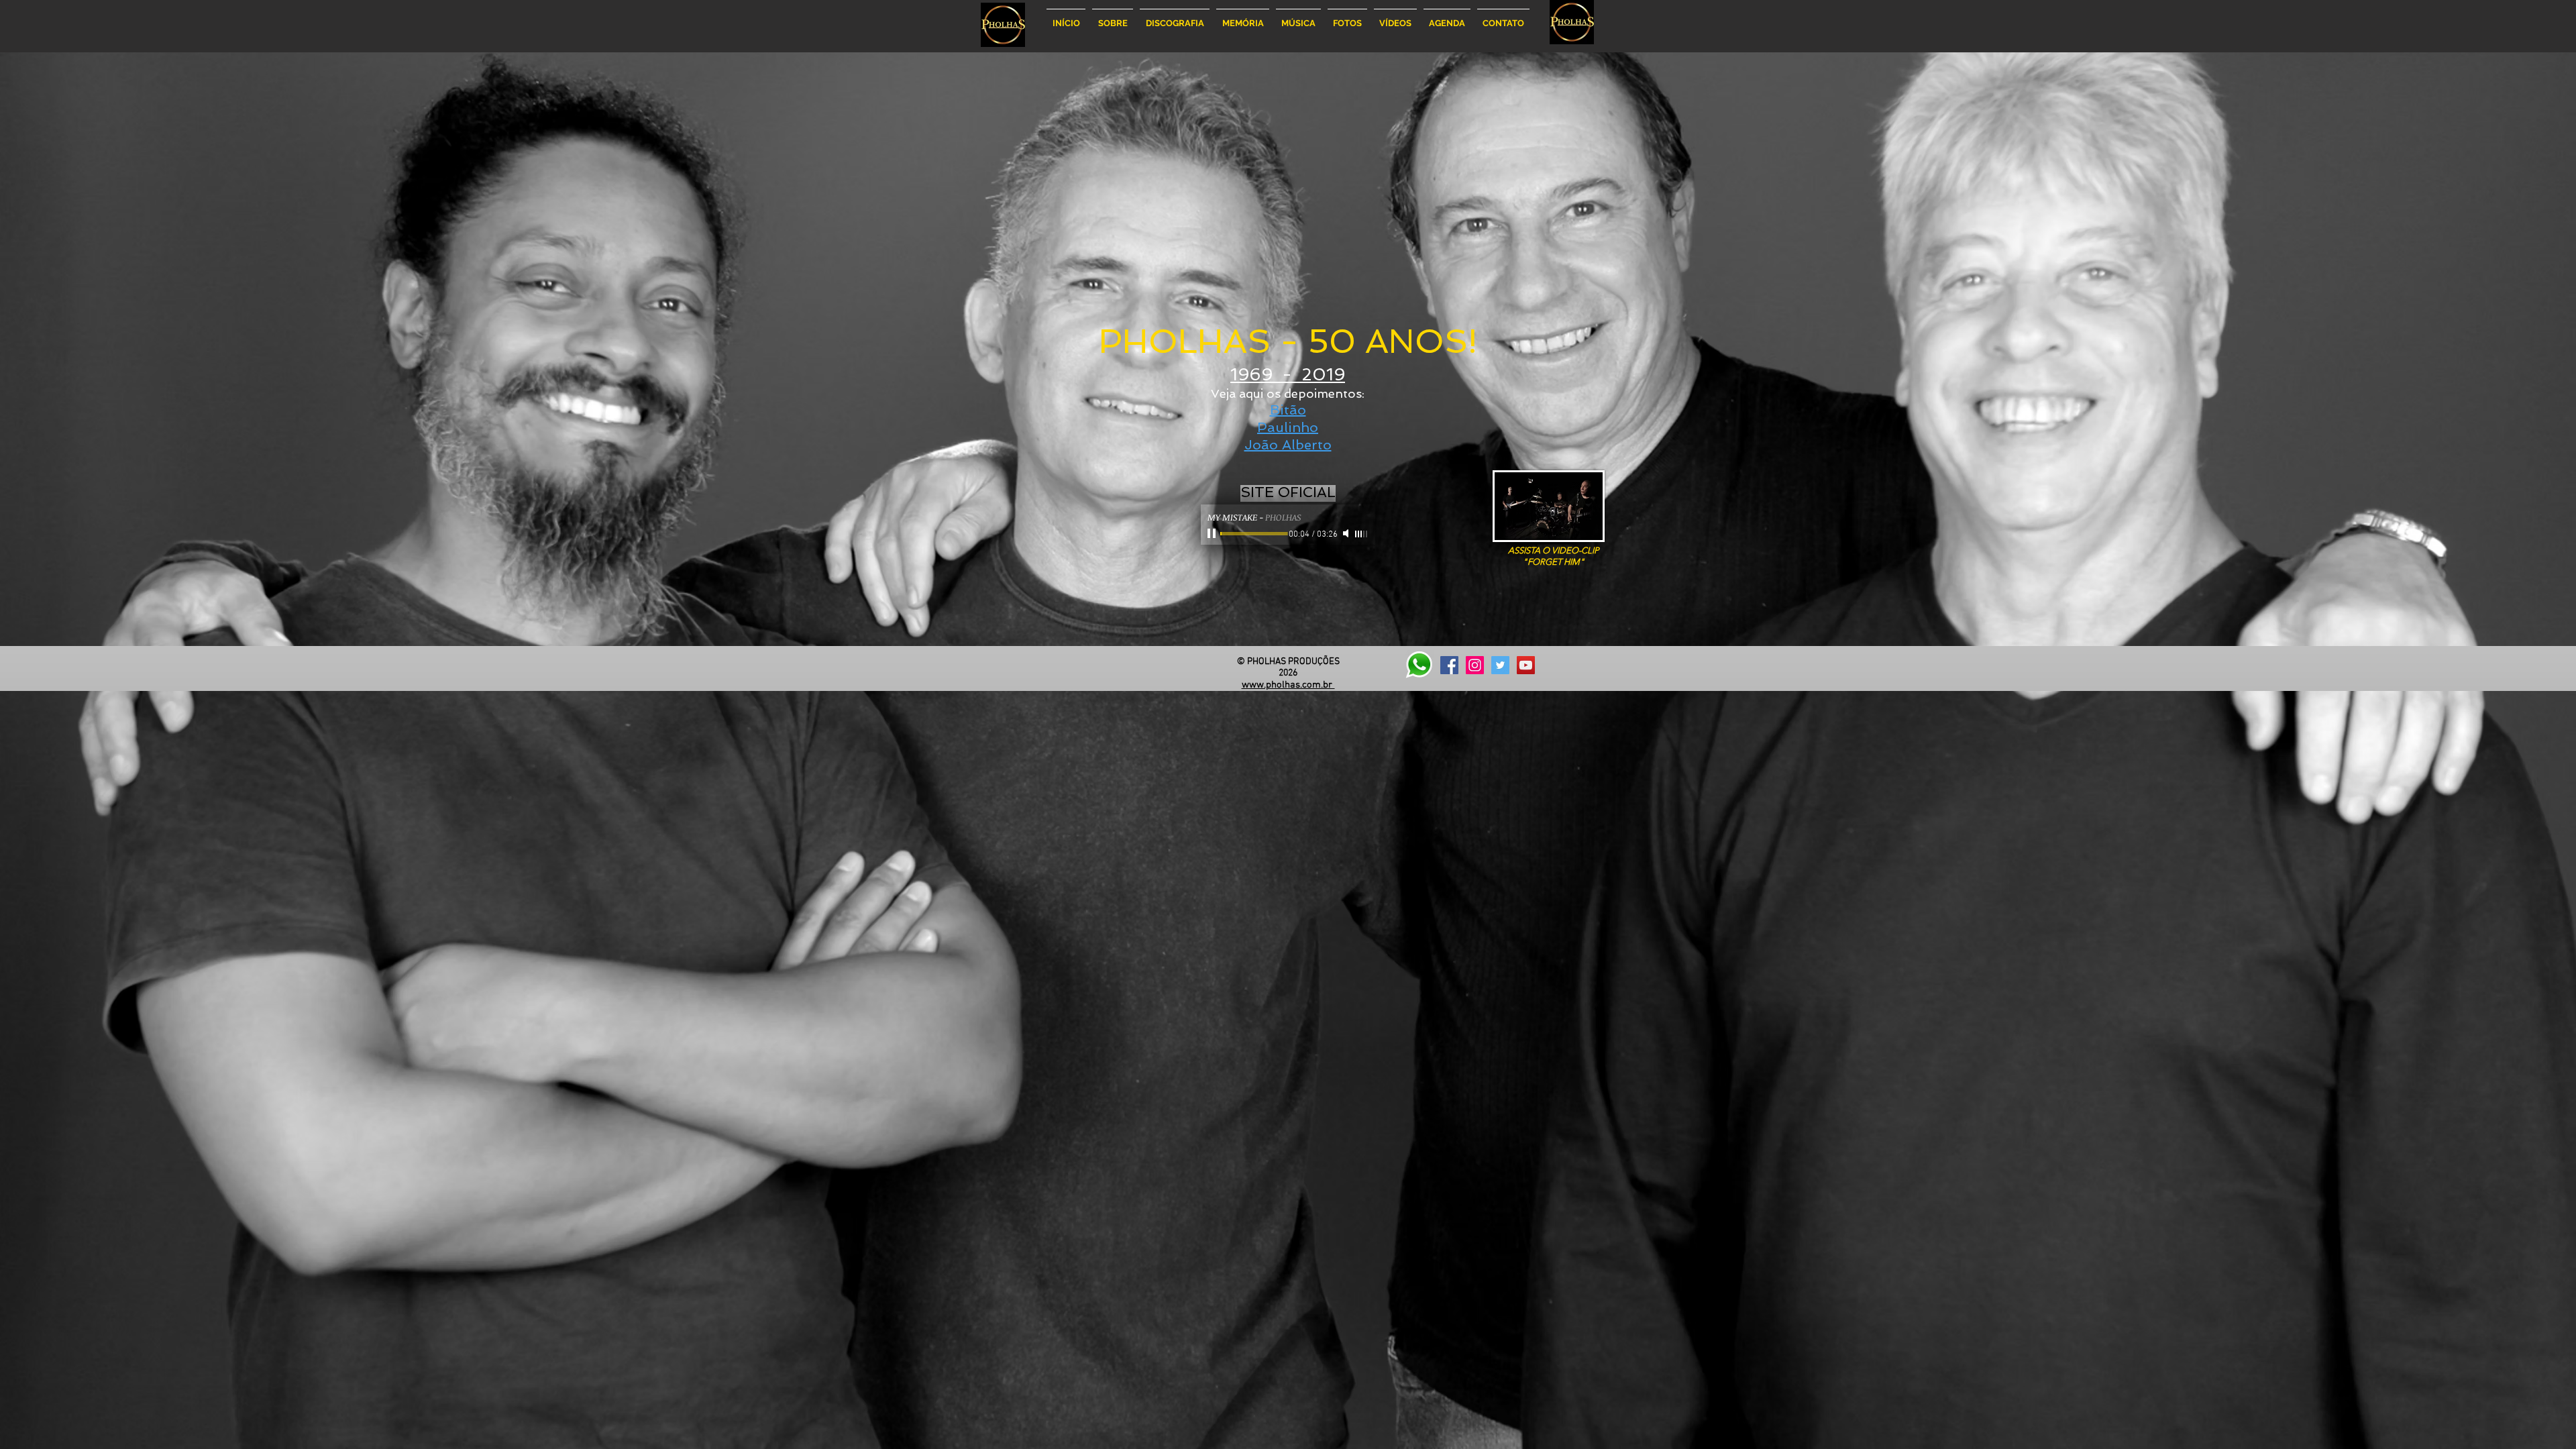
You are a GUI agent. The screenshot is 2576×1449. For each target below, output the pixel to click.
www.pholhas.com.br (1288, 685)
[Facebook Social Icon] (1449, 665)
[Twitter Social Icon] (1500, 665)
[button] (1113, 17)
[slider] (1362, 534)
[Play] (1213, 533)
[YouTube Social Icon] (1526, 665)
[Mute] (1347, 533)
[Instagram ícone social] (1475, 665)
